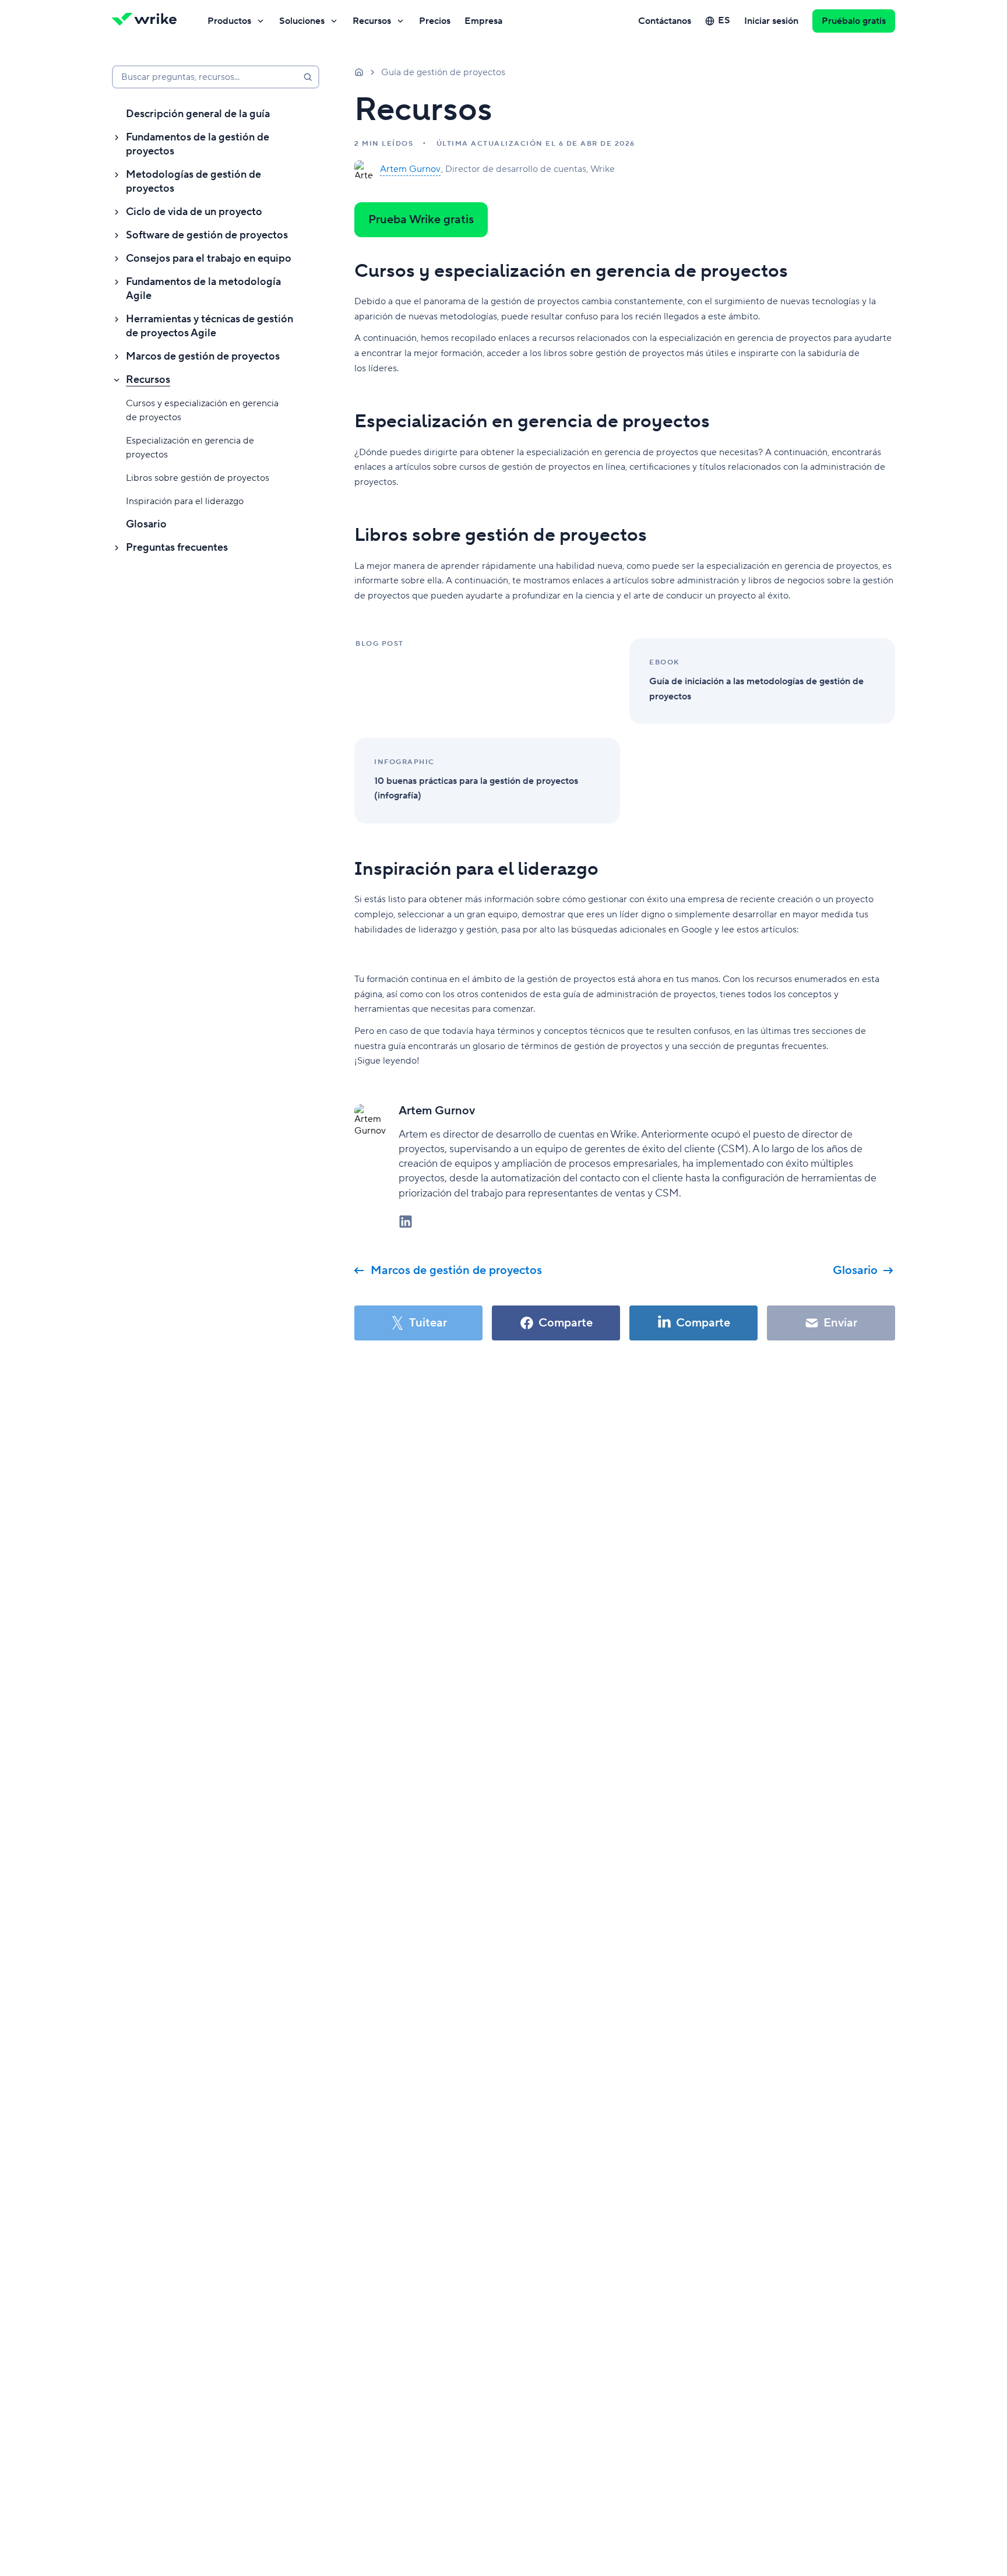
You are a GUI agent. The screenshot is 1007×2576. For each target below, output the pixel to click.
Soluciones (302, 21)
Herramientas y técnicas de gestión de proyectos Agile (210, 326)
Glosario (146, 524)
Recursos (372, 21)
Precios (435, 21)
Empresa (483, 21)
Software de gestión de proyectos (207, 235)
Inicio (359, 72)
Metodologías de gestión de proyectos (193, 182)
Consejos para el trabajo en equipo (209, 258)
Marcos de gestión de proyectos (203, 356)
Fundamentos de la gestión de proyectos (198, 144)
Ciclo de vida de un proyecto (194, 212)
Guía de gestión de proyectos (443, 72)
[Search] (308, 77)
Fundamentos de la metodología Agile (203, 289)
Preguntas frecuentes (177, 548)
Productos (229, 21)
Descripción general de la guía (198, 114)
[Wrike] (148, 21)
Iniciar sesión (771, 21)
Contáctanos (665, 21)
